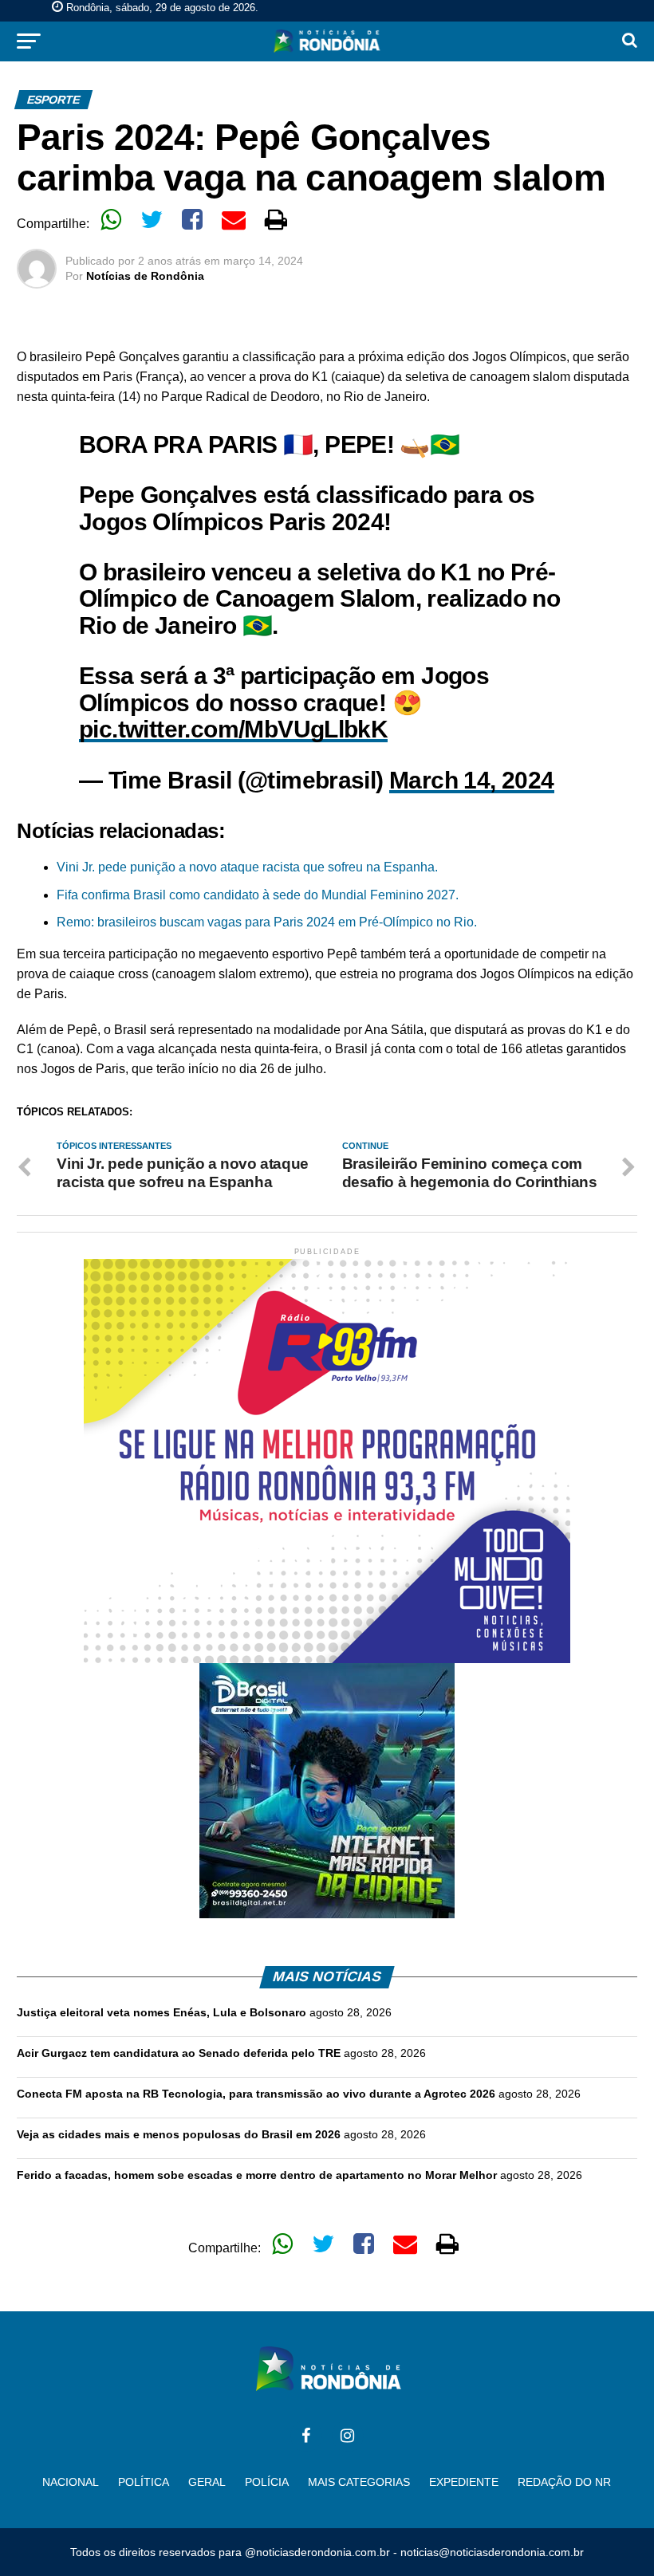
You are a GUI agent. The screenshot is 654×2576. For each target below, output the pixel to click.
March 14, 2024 (472, 780)
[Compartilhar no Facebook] (192, 219)
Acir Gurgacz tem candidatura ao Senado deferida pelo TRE (179, 2053)
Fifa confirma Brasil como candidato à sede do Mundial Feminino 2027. (258, 895)
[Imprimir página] (276, 219)
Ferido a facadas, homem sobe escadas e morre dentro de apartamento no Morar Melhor (257, 2175)
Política (144, 2482)
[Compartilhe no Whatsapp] (111, 219)
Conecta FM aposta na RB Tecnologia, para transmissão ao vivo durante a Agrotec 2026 (256, 2094)
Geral (207, 2482)
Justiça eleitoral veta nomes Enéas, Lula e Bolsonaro (162, 2012)
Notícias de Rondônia (145, 276)
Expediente (464, 2482)
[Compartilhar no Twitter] (152, 219)
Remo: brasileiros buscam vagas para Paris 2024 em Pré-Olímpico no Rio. (267, 922)
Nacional (71, 2482)
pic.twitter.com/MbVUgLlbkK (233, 729)
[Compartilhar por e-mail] (234, 219)
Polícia (267, 2482)
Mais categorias (359, 2482)
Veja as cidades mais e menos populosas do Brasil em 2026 (179, 2134)
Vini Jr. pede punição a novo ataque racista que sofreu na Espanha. (247, 867)
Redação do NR (564, 2482)
